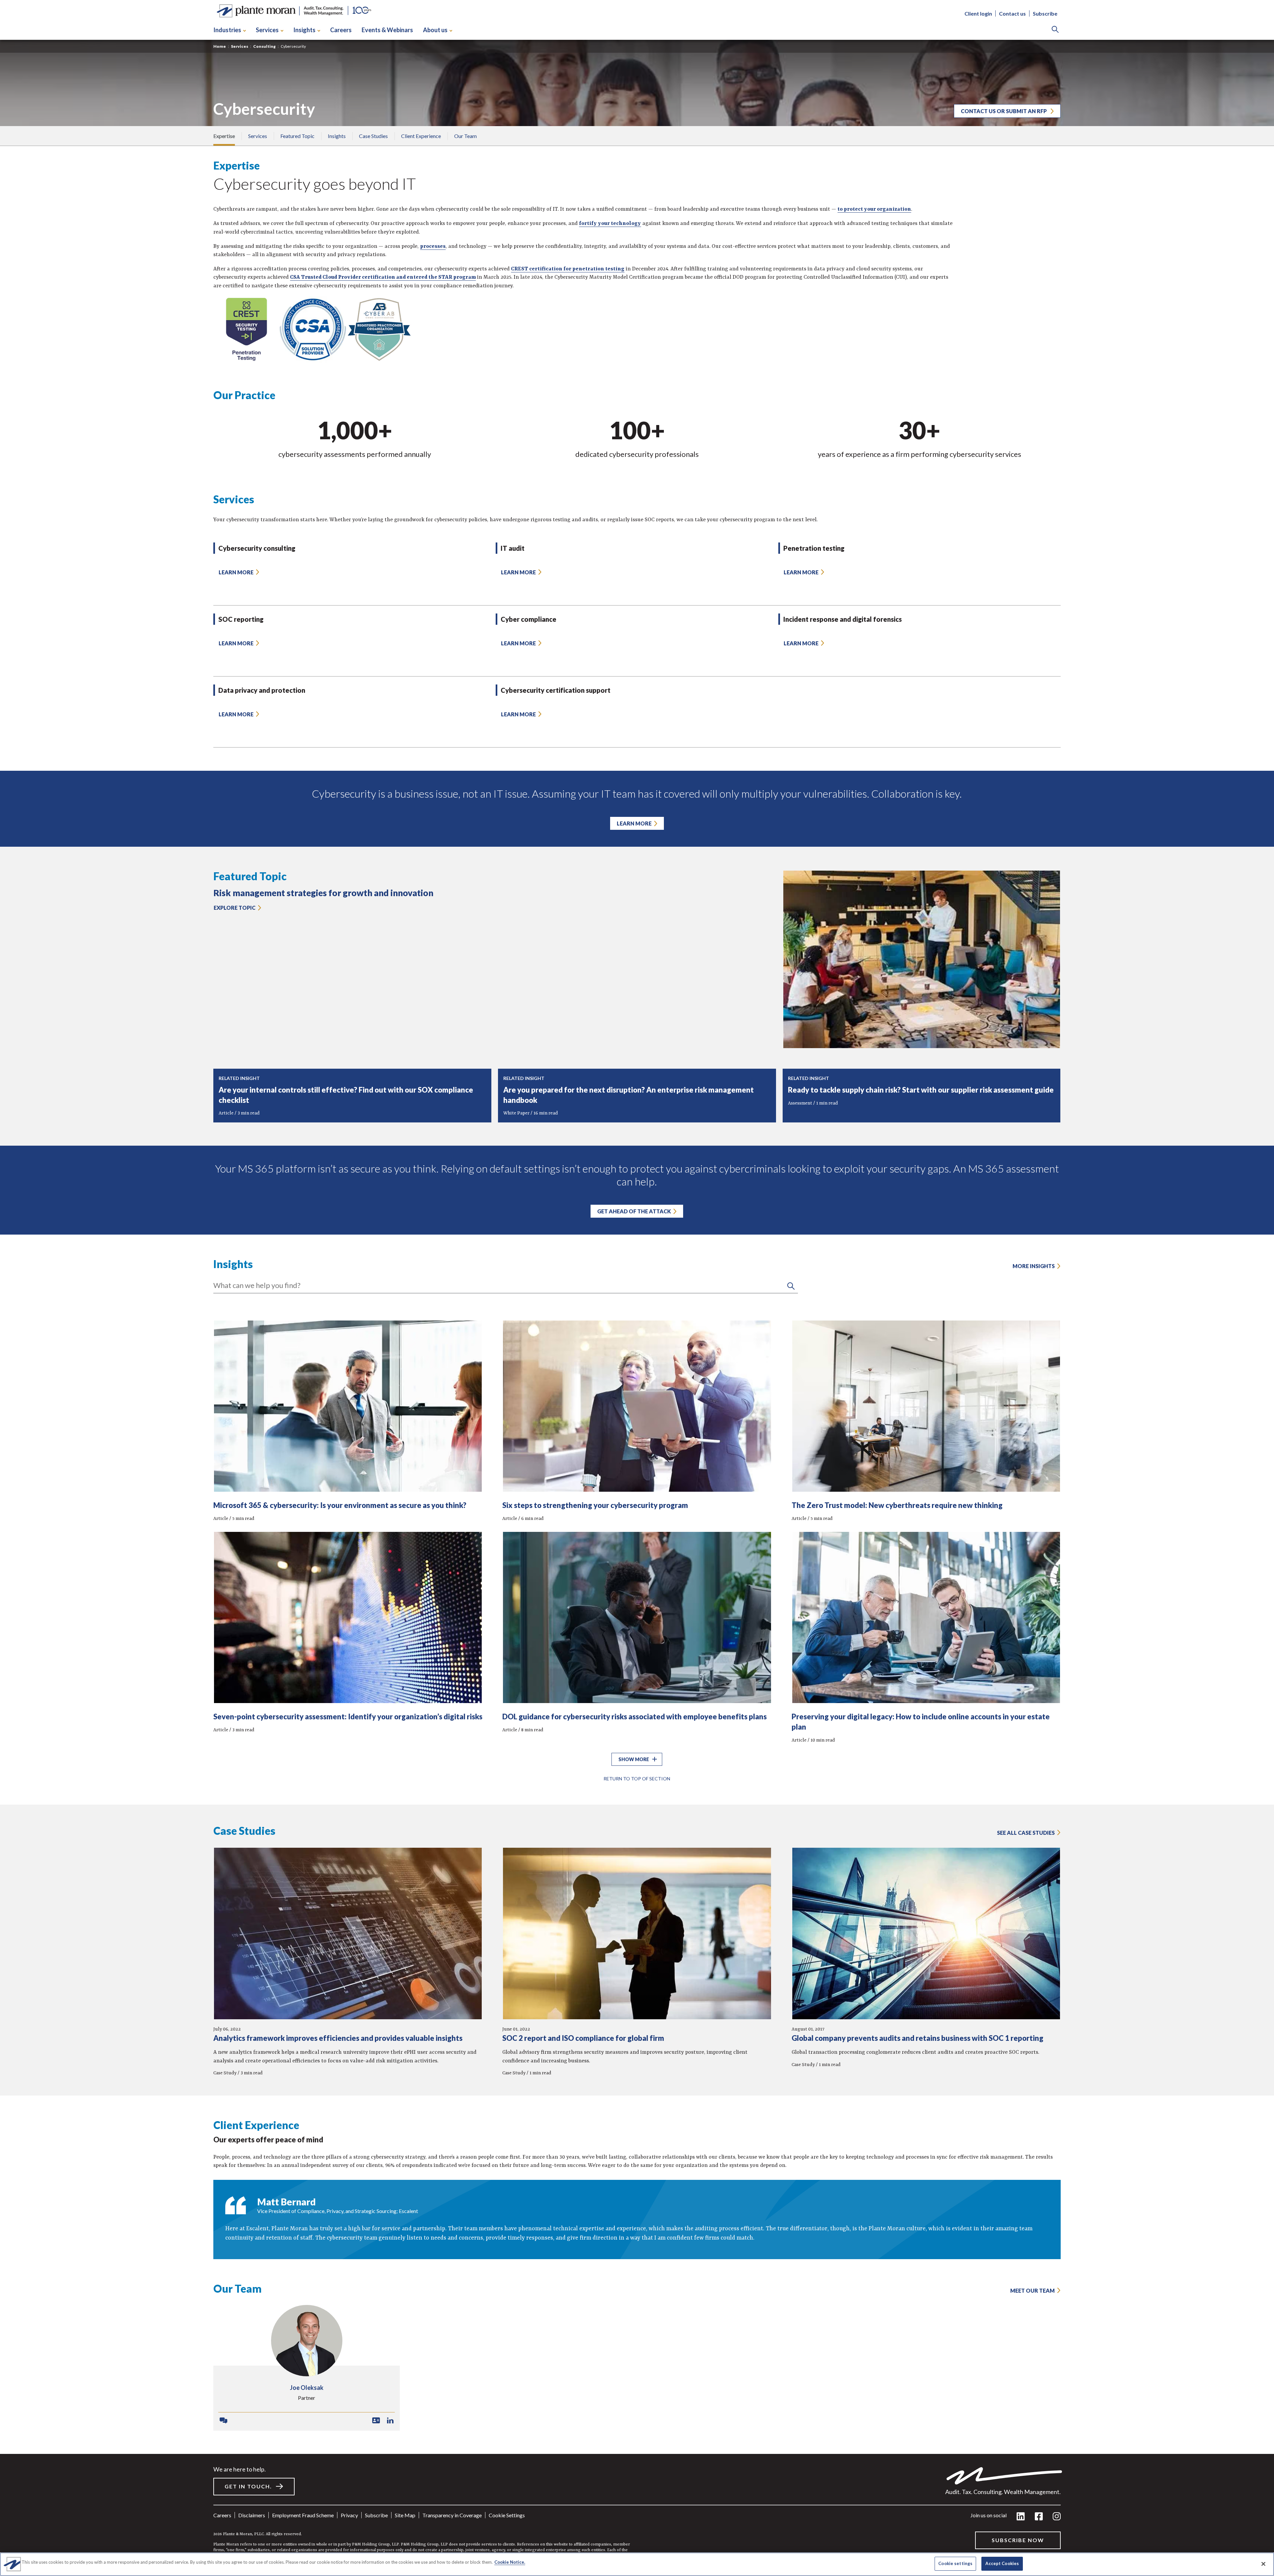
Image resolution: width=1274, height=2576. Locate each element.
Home (220, 46)
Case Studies (373, 136)
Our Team (465, 136)
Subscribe (1045, 13)
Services (267, 30)
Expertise (224, 136)
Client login (978, 13)
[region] (637, 2564)
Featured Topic (297, 136)
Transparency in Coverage (452, 2515)
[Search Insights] (791, 1286)
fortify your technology (610, 224)
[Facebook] (1039, 2517)
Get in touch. (248, 2486)
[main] (637, 1288)
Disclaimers (252, 2515)
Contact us (1012, 13)
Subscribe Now (1018, 2540)
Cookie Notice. (510, 2562)
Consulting (264, 46)
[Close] (1263, 2564)
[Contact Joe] (223, 2421)
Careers (341, 30)
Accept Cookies (1002, 2563)
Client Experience (421, 136)
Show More (634, 1759)
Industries (227, 30)
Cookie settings (507, 2515)
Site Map (405, 2515)
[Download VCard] (376, 2421)
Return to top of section (637, 1779)
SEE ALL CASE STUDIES (1026, 1833)
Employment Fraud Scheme (303, 2515)
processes (433, 247)
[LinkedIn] (1021, 2517)
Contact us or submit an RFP (1004, 111)
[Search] (1055, 30)
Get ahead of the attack (634, 1211)
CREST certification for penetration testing (568, 269)
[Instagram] (1057, 2517)
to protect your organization (874, 209)
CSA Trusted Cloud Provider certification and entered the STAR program (383, 277)
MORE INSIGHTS (1034, 1266)
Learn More (634, 823)
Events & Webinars (387, 30)
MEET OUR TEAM (1032, 2290)
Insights (304, 30)
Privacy (349, 2515)
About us (435, 30)
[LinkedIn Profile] (390, 2421)
